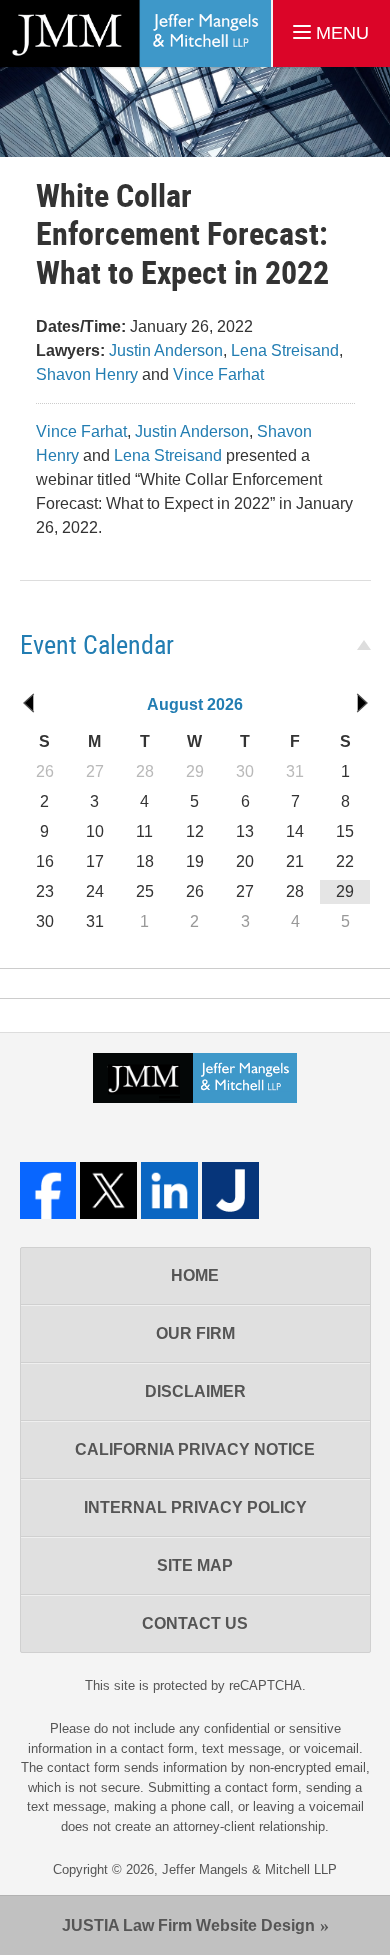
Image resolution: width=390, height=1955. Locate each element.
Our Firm (195, 1333)
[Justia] (230, 1190)
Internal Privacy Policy (195, 1507)
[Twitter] (108, 1190)
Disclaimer (195, 1391)
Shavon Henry (87, 374)
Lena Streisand (285, 350)
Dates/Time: (81, 326)
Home (195, 1275)
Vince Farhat (218, 374)
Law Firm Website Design (188, 1925)
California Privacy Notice (195, 1449)
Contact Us (195, 1623)
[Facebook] (48, 1190)
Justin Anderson (166, 350)
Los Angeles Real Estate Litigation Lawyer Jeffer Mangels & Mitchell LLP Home (135, 33)
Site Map (195, 1565)
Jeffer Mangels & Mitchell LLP (249, 1869)
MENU (340, 33)
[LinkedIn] (169, 1190)
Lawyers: (70, 350)
